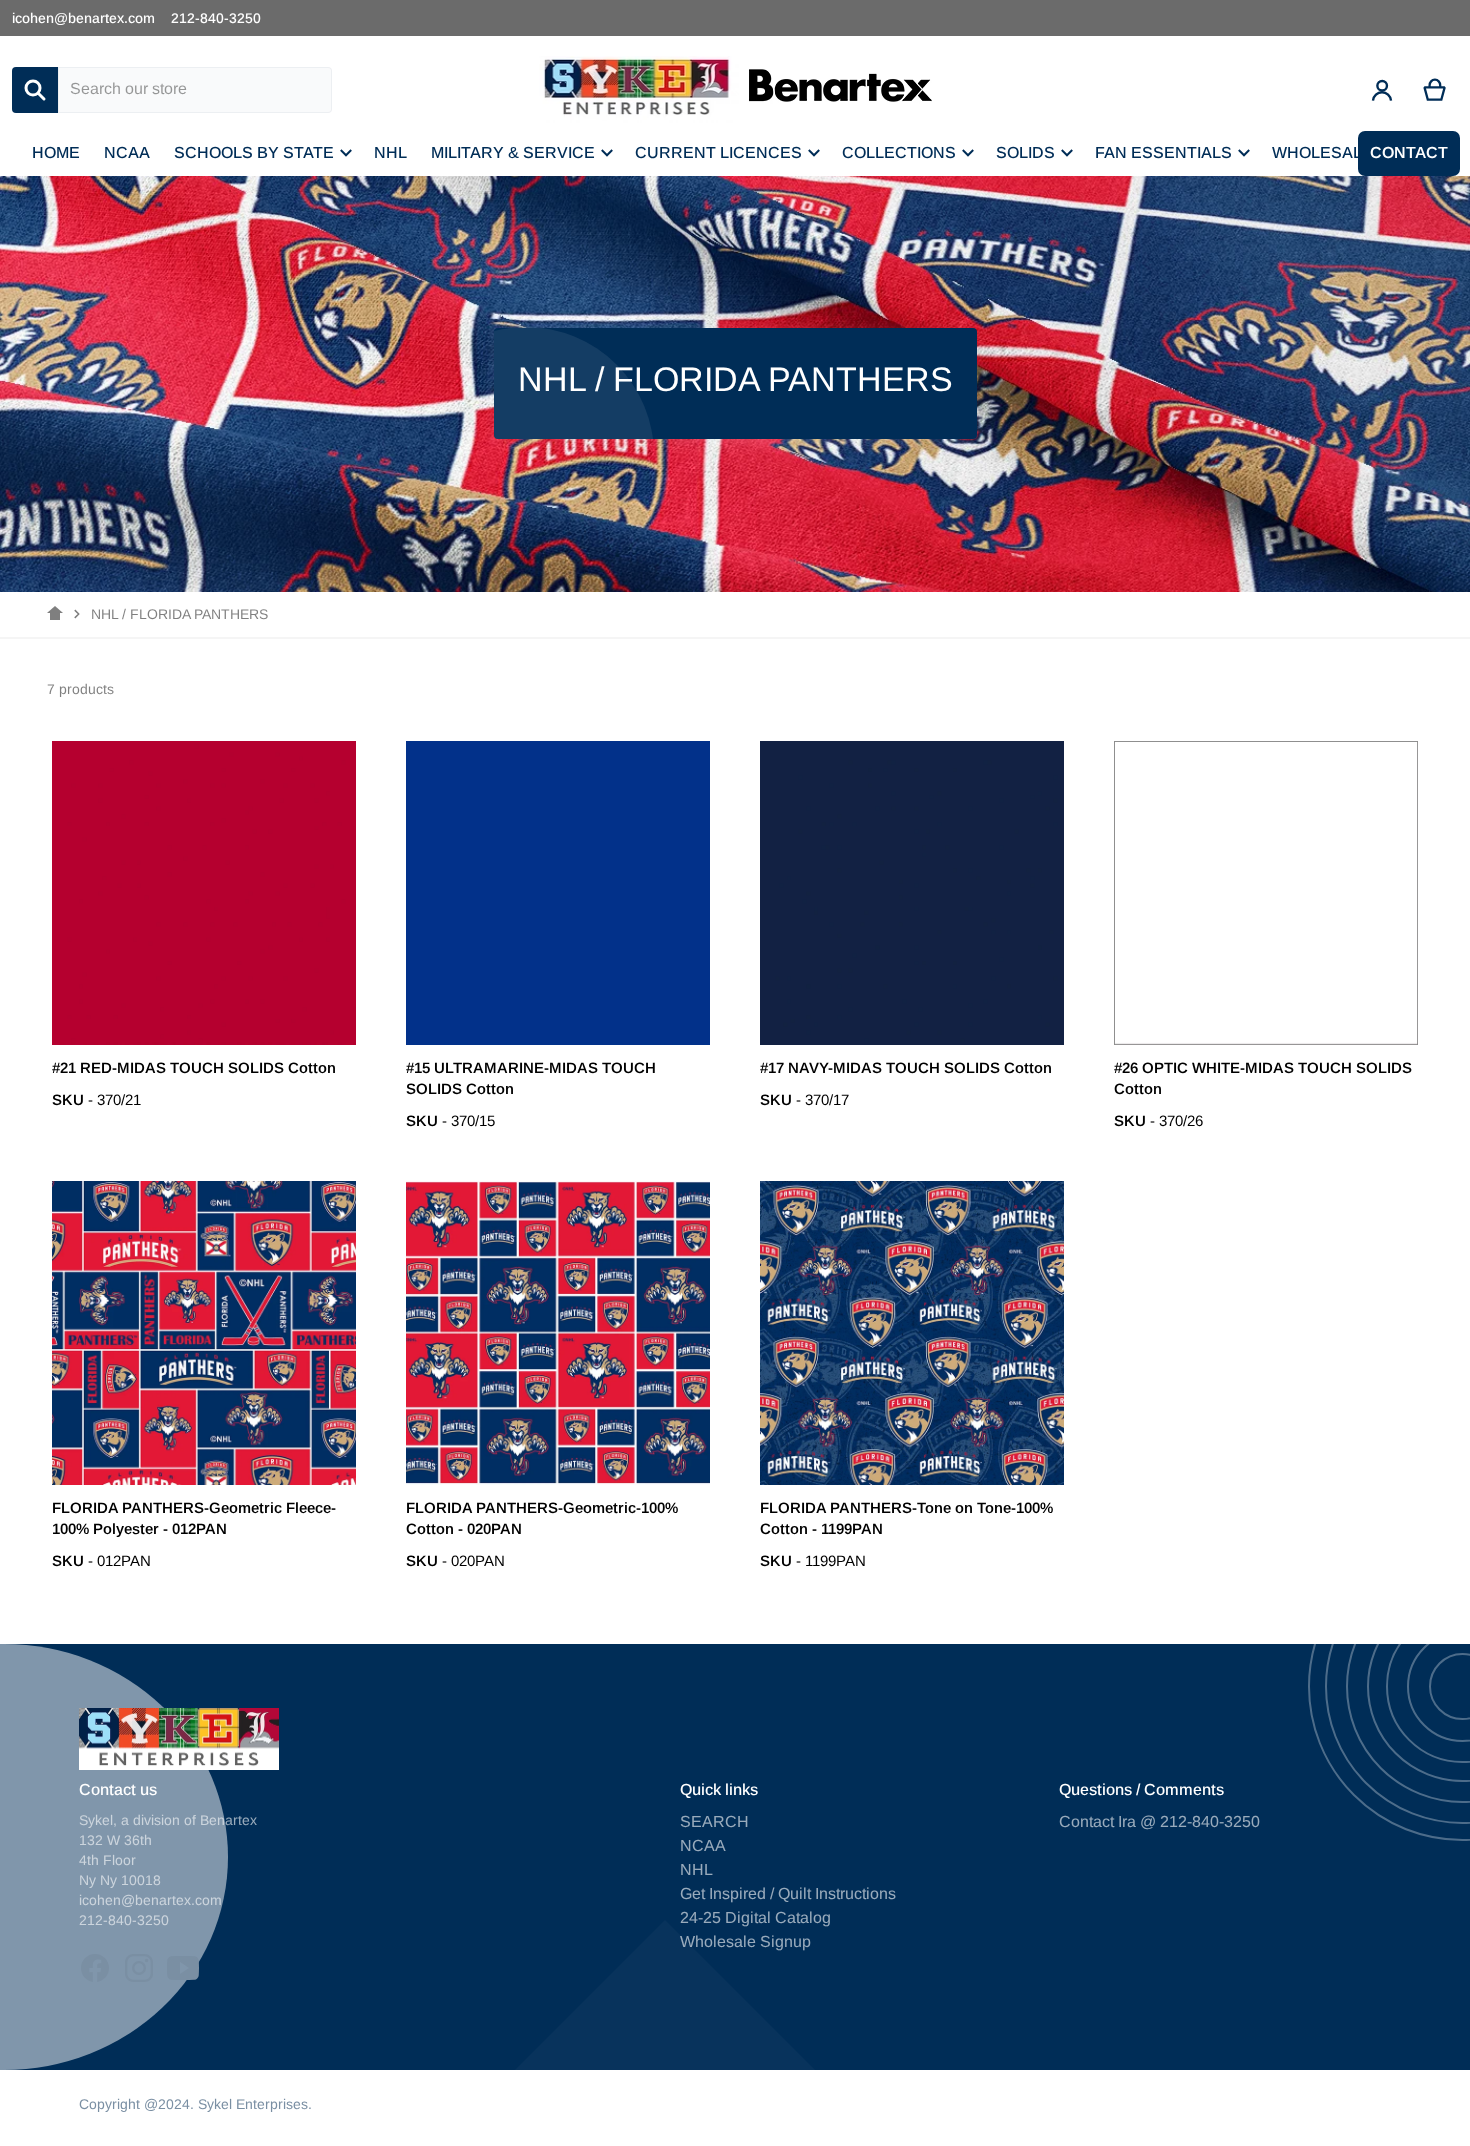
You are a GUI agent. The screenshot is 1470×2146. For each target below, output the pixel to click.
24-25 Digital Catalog (755, 1917)
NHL (696, 1869)
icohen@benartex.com (83, 18)
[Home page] (55, 614)
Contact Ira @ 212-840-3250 (1159, 1821)
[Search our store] (35, 90)
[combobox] (195, 90)
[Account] (1382, 90)
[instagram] (139, 1968)
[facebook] (95, 1968)
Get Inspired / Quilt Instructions (788, 1893)
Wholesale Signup (745, 1941)
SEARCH (714, 1821)
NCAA (703, 1845)
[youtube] (183, 1968)
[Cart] (1435, 90)
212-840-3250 (216, 18)
